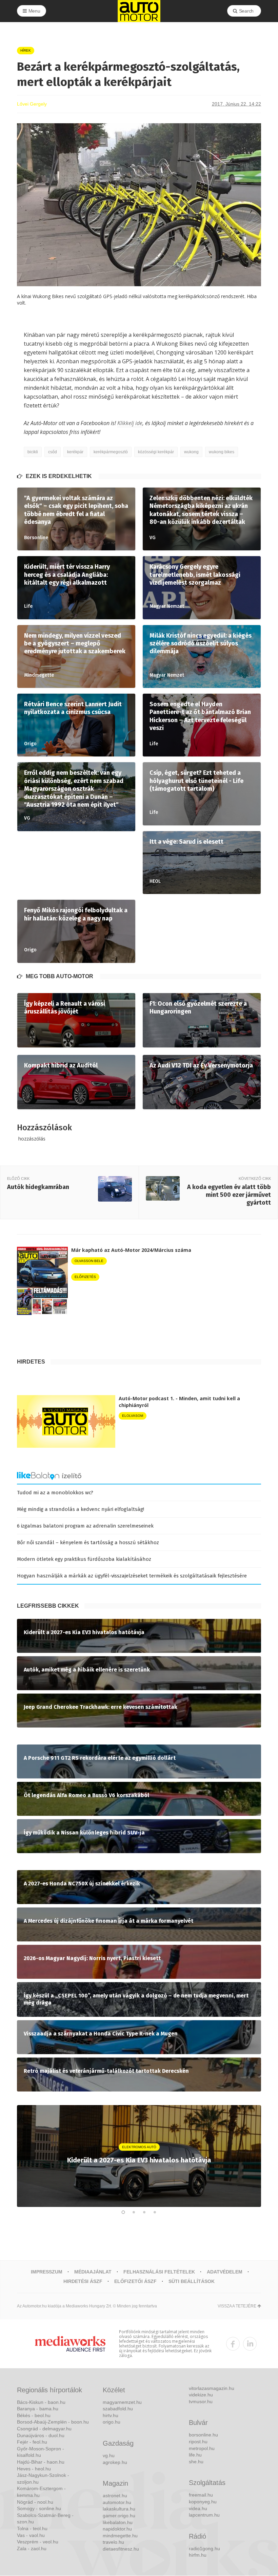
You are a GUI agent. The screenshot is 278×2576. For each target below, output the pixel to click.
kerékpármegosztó (111, 452)
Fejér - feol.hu (32, 2442)
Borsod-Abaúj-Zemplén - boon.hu (53, 2422)
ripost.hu (198, 2442)
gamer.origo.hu (119, 2516)
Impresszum (47, 2272)
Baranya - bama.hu (38, 2409)
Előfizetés (85, 1277)
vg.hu (109, 2455)
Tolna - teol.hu (32, 2528)
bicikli (33, 452)
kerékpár (75, 452)
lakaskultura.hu (119, 2509)
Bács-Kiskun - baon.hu (41, 2402)
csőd (53, 452)
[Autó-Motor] (139, 11)
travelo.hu (113, 2542)
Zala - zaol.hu (32, 2548)
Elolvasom (133, 1416)
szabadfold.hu (118, 2409)
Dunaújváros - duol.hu (41, 2435)
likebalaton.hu (118, 2522)
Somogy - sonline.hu (39, 2508)
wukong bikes (222, 452)
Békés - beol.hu (34, 2415)
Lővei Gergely (32, 104)
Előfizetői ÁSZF (135, 2281)
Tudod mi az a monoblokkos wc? (55, 1493)
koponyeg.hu (203, 2502)
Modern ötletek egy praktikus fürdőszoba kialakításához (84, 1559)
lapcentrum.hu (204, 2515)
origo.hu (112, 2422)
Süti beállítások (192, 2281)
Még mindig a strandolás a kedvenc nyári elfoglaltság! (81, 1509)
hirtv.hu (111, 2415)
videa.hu (198, 2508)
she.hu (196, 2462)
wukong (191, 452)
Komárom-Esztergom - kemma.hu (41, 2492)
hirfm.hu (198, 2555)
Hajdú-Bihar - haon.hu (41, 2462)
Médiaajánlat (93, 2272)
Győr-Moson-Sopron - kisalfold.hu (41, 2452)
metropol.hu (202, 2448)
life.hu (195, 2455)
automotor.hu (117, 2502)
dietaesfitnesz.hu (121, 2549)
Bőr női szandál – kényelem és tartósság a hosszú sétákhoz (88, 1542)
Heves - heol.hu (34, 2469)
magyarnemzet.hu (122, 2402)
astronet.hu (115, 2496)
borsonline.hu (203, 2435)
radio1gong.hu (204, 2548)
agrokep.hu (115, 2462)
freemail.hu (201, 2495)
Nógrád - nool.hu (35, 2502)
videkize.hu (201, 2395)
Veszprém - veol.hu (38, 2542)
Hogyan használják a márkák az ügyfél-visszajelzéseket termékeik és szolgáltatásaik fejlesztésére (132, 1576)
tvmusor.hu (201, 2401)
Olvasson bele (89, 1261)
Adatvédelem (225, 2272)
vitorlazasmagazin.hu (212, 2388)
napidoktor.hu (117, 2529)
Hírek (26, 50)
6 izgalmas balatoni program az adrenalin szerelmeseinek (85, 1526)
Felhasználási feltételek (159, 2272)
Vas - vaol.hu (31, 2535)
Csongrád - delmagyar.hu (44, 2429)
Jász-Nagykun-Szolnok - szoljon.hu (43, 2479)
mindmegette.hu (120, 2536)
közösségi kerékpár (156, 452)
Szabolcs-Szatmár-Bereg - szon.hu (45, 2519)
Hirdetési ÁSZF (83, 2281)
